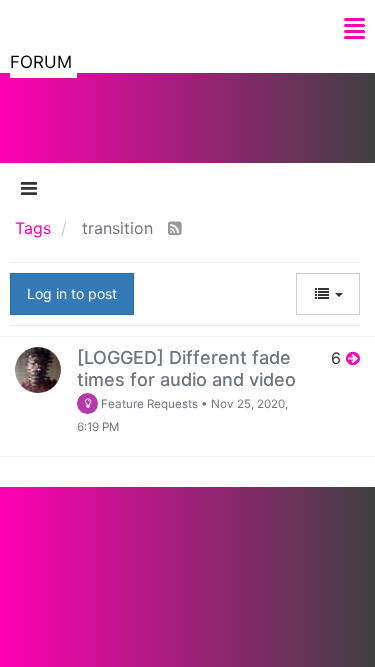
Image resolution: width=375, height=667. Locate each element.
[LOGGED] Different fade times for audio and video (186, 368)
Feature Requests (148, 404)
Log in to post (72, 293)
